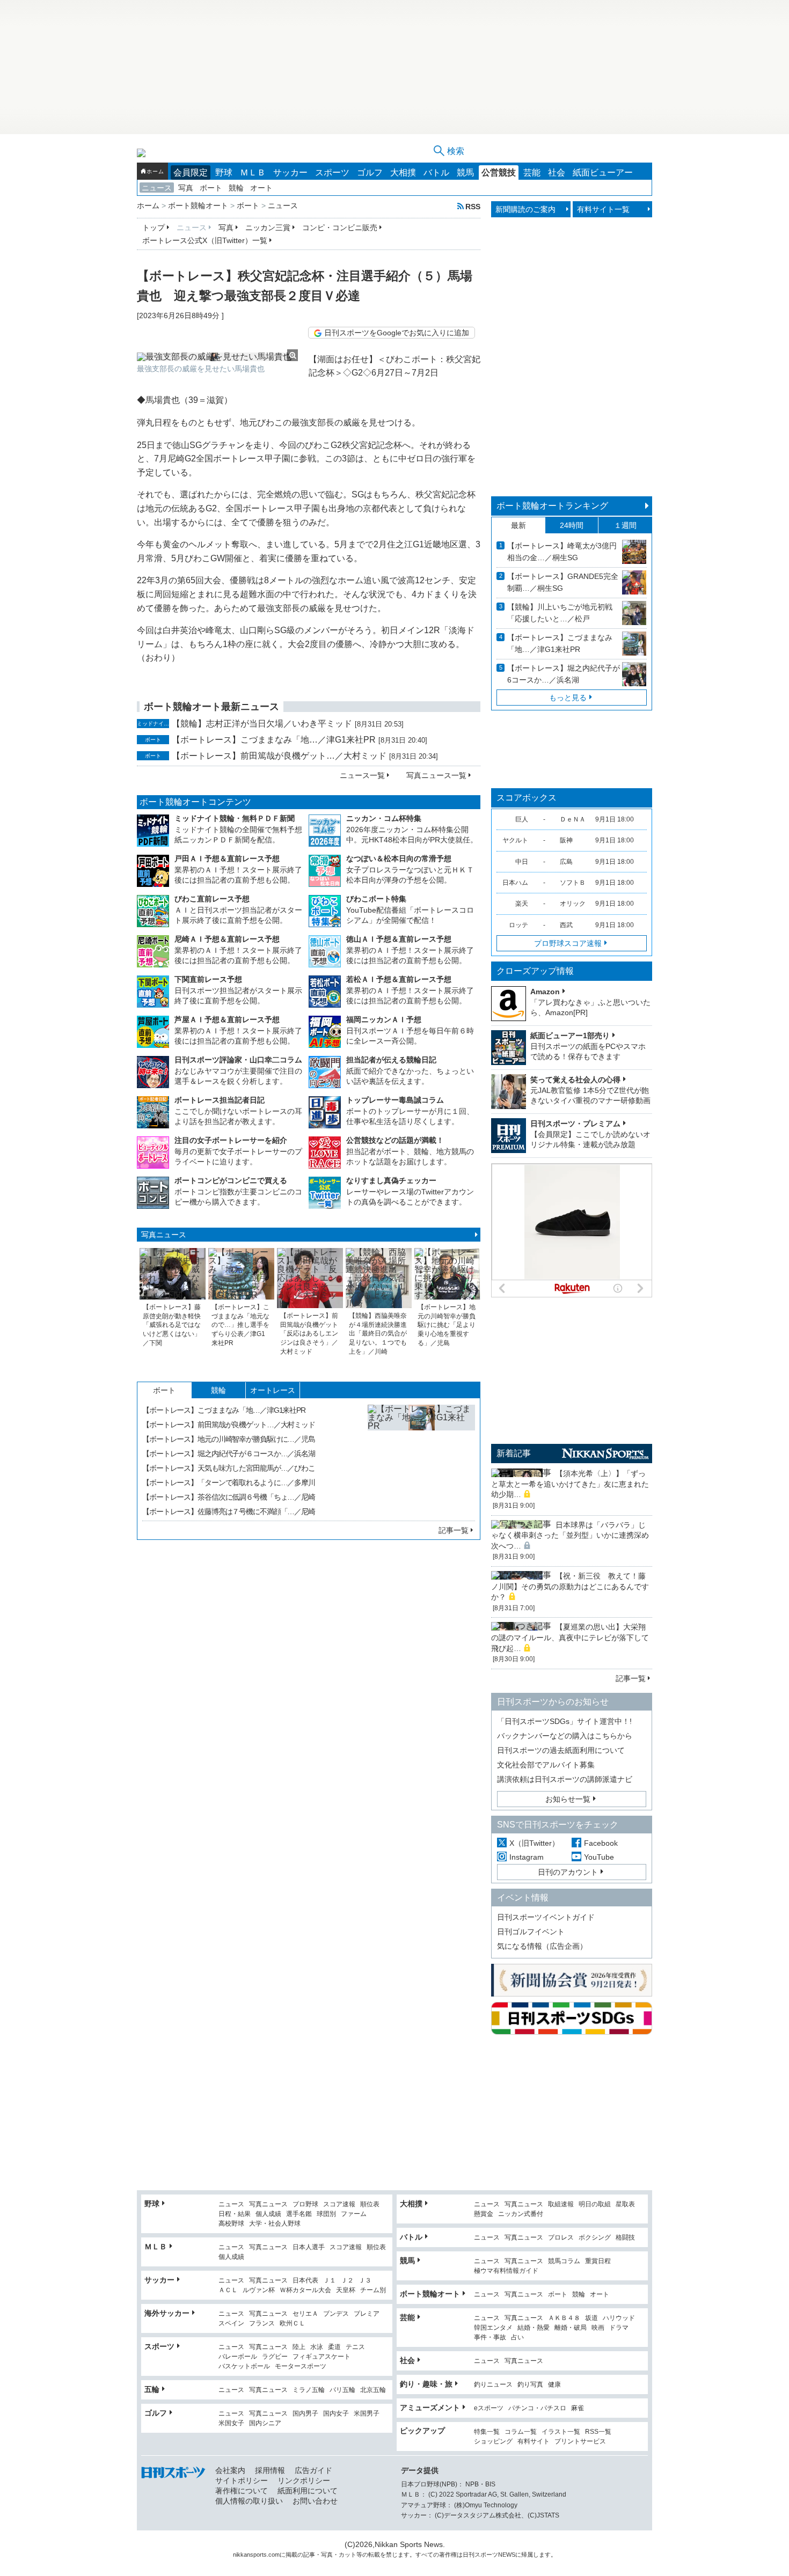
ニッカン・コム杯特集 (384, 818)
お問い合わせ (315, 2501)
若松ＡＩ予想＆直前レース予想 (399, 979)
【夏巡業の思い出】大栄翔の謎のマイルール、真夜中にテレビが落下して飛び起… (570, 1637)
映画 (598, 2328)
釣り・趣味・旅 (426, 2384)
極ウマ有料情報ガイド (506, 2271)
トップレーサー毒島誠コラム (395, 1100)
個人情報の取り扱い (249, 2501)
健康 (554, 2385)
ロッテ (518, 925)
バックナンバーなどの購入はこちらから (565, 1736)
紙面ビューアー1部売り (570, 1036)
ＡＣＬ (228, 2290)
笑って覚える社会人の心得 (575, 1080)
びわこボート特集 (376, 899)
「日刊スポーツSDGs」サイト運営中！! (564, 1721)
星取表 (625, 2204)
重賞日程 (598, 2261)
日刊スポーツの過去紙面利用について (561, 1750)
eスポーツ (489, 2408)
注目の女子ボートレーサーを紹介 (231, 1140)
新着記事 (514, 1453)
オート (261, 188)
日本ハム (515, 883)
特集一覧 (487, 2432)
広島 (566, 862)
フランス (262, 2324)
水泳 (317, 2347)
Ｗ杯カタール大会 (305, 2290)
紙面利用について (308, 2491)
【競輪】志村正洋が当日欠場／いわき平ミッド (262, 724)
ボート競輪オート (430, 2294)
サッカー (290, 173)
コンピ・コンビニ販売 (340, 227)
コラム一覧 (521, 2432)
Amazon (545, 992)
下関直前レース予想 (208, 979)
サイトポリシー (242, 2480)
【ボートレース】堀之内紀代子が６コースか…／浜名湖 (229, 1454)
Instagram (527, 1857)
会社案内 (230, 2470)
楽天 (522, 904)
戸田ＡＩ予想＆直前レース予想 (227, 858)
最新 (518, 525)
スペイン (231, 2324)
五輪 (152, 2389)
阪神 (566, 840)
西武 (566, 925)
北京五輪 (373, 2390)
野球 (224, 173)
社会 (557, 173)
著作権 (448, 2555)
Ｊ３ (365, 2281)
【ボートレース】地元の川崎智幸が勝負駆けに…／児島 (229, 1439)
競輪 (236, 188)
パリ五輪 (342, 2390)
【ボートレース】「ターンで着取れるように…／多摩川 (229, 1483)
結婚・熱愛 (534, 2328)
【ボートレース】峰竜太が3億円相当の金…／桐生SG (562, 552)
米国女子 (231, 2423)
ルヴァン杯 (259, 2290)
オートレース (273, 1390)
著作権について (242, 2491)
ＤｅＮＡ (573, 819)
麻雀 (578, 2408)
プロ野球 (305, 2204)
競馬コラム (564, 2261)
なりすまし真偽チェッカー (391, 1180)
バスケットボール (244, 2366)
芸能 (532, 173)
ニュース (157, 188)
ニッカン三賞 (268, 227)
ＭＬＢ (253, 173)
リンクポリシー (304, 2480)
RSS (473, 206)
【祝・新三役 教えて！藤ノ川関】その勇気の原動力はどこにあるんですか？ (570, 1586)
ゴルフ (370, 173)
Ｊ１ (330, 2281)
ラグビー (275, 2357)
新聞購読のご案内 (525, 209)
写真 (186, 188)
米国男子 (367, 2414)
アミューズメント (430, 2408)
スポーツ (332, 173)
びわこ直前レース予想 (212, 899)
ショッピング (493, 2442)
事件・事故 (490, 2338)
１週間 (625, 525)
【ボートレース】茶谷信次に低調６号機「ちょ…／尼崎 (229, 1497)
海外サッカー (167, 2313)
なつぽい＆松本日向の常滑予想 (399, 858)
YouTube (599, 1857)
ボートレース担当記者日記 (220, 1100)
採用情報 (270, 2470)
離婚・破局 (571, 2328)
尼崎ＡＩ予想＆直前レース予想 (227, 939)
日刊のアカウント (568, 1872)
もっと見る (568, 698)
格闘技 (625, 2238)
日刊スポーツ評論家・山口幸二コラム (238, 1060)
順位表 (370, 2204)
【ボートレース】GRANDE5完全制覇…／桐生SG (563, 582)
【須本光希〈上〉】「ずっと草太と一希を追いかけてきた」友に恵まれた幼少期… (570, 1484)
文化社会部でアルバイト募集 (546, 1765)
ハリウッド (619, 2318)
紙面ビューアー (603, 173)
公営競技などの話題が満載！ (395, 1140)
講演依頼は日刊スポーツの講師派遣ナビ (565, 1779)
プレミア (367, 2314)
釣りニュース (493, 2385)
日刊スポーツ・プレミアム (575, 1124)
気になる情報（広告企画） (542, 1946)
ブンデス (336, 2314)
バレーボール (238, 2357)
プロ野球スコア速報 (568, 943)
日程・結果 (235, 2214)
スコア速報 (339, 2204)
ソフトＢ (573, 883)
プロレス (561, 2238)
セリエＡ (305, 2314)
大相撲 (403, 173)
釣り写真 (530, 2385)
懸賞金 (484, 2214)
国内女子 (336, 2414)
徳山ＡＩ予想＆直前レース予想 (399, 939)
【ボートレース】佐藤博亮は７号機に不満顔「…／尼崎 (229, 1511)
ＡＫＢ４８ (564, 2318)
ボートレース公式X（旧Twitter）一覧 (205, 240)
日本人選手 (309, 2247)
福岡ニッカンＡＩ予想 (384, 1019)
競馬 (465, 173)
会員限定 (191, 173)
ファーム (354, 2214)
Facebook (601, 1843)
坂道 (591, 2318)
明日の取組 (595, 2204)
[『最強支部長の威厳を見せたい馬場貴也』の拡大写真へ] (217, 357)
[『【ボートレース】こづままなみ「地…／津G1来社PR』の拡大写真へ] (421, 1458)
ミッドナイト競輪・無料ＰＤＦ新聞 (235, 818)
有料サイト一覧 (603, 209)
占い (517, 2338)
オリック (573, 904)
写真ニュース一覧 (436, 775)
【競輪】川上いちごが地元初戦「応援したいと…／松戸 (560, 613)
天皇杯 (346, 2290)
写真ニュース (164, 1235)
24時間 (572, 525)
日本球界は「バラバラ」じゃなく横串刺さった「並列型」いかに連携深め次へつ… (570, 1535)
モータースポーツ (301, 2366)
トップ (154, 227)
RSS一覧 (598, 2432)
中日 (522, 862)
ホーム (155, 171)
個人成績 (268, 2214)
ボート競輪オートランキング (552, 506)
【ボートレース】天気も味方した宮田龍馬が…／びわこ (229, 1468)
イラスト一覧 (561, 2432)
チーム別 (373, 2290)
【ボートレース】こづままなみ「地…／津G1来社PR (274, 740)
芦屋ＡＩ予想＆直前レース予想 (227, 1019)
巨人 (522, 819)
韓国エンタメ (493, 2328)
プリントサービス (580, 2442)
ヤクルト (515, 840)
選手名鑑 (299, 2214)
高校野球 (231, 2224)
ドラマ (619, 2328)
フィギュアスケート (322, 2357)
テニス (355, 2347)
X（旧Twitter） (534, 1843)
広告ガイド (313, 2470)
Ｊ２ (347, 2281)
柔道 (334, 2347)
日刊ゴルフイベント (531, 1932)
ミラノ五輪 (309, 2390)
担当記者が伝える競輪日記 (391, 1060)
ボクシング (595, 2238)
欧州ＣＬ (293, 2324)
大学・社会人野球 (275, 2224)
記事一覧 (454, 1530)
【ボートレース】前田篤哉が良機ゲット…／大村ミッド (279, 756)
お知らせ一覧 (568, 1799)
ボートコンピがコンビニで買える (231, 1180)
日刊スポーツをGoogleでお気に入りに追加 (397, 333)
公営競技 (499, 173)
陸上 (299, 2347)
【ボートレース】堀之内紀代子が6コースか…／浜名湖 (564, 674)
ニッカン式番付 (521, 2214)
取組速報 (561, 2204)
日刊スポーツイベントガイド (546, 1917)
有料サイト (534, 2442)
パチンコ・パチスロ (537, 2408)
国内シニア (265, 2423)
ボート (211, 188)
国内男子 (305, 2414)
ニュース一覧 (362, 775)
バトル (436, 173)
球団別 (326, 2214)
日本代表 (305, 2281)
